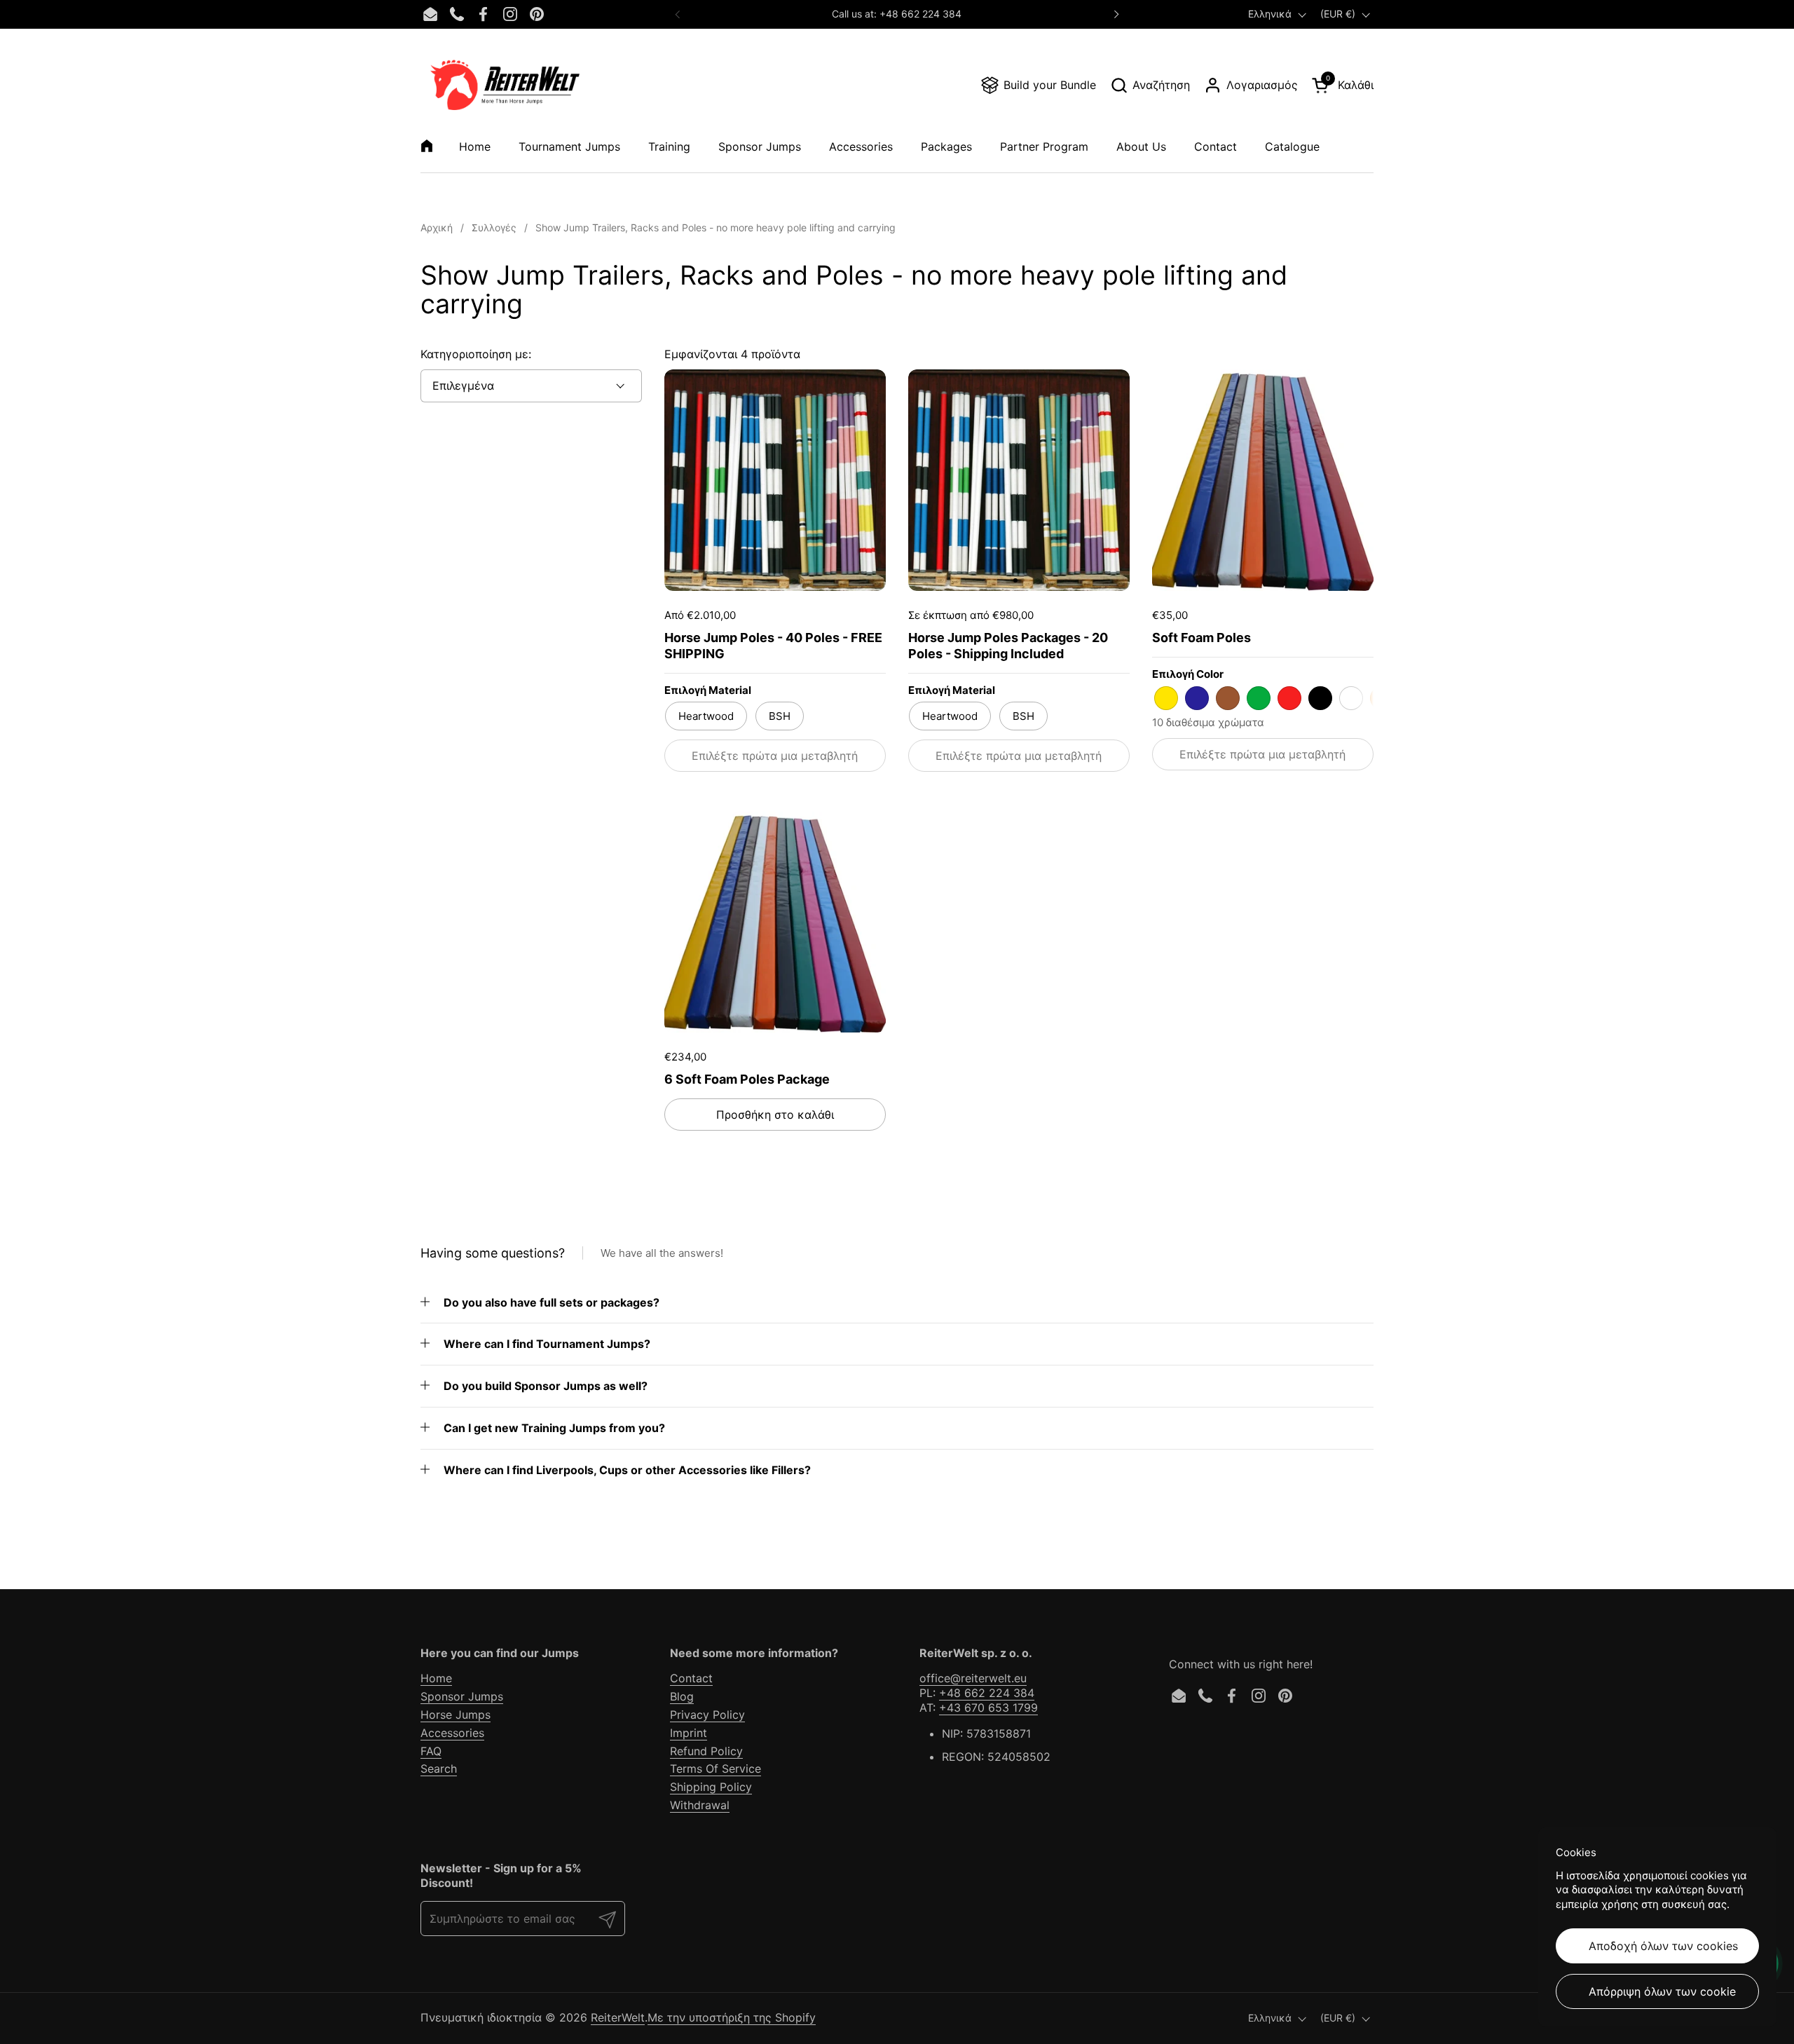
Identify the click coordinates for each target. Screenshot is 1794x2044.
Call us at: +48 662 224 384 (897, 14)
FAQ (431, 1751)
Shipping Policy (711, 1787)
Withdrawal (700, 1805)
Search (439, 1769)
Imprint (689, 1733)
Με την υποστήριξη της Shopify (732, 2017)
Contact (691, 1678)
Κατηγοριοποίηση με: (476, 354)
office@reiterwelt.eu (973, 1678)
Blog (682, 1696)
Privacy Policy (707, 1715)
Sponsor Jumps (462, 1696)
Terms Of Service (715, 1769)
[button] (1150, 85)
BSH (780, 716)
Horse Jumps (456, 1715)
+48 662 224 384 (987, 1693)
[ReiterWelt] (505, 85)
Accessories (452, 1733)
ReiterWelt (618, 2017)
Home (436, 1678)
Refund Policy (706, 1751)
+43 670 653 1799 (988, 1708)
